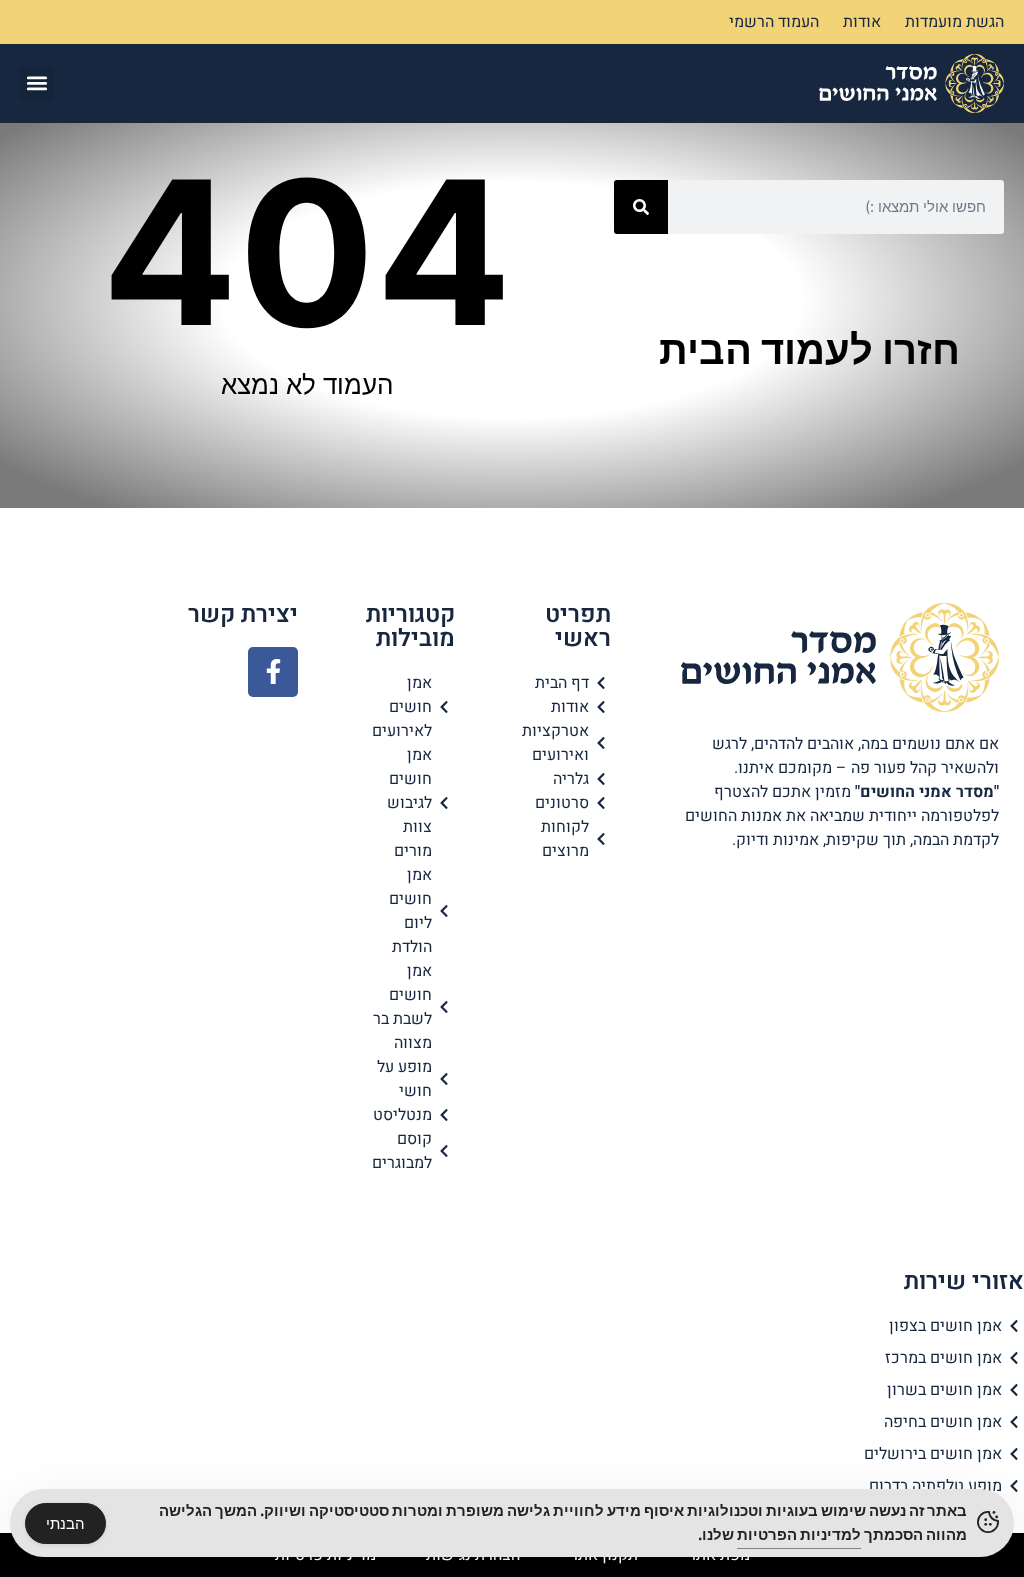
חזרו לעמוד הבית (809, 349)
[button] (36, 83)
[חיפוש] (641, 207)
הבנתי (65, 1523)
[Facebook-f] (273, 672)
